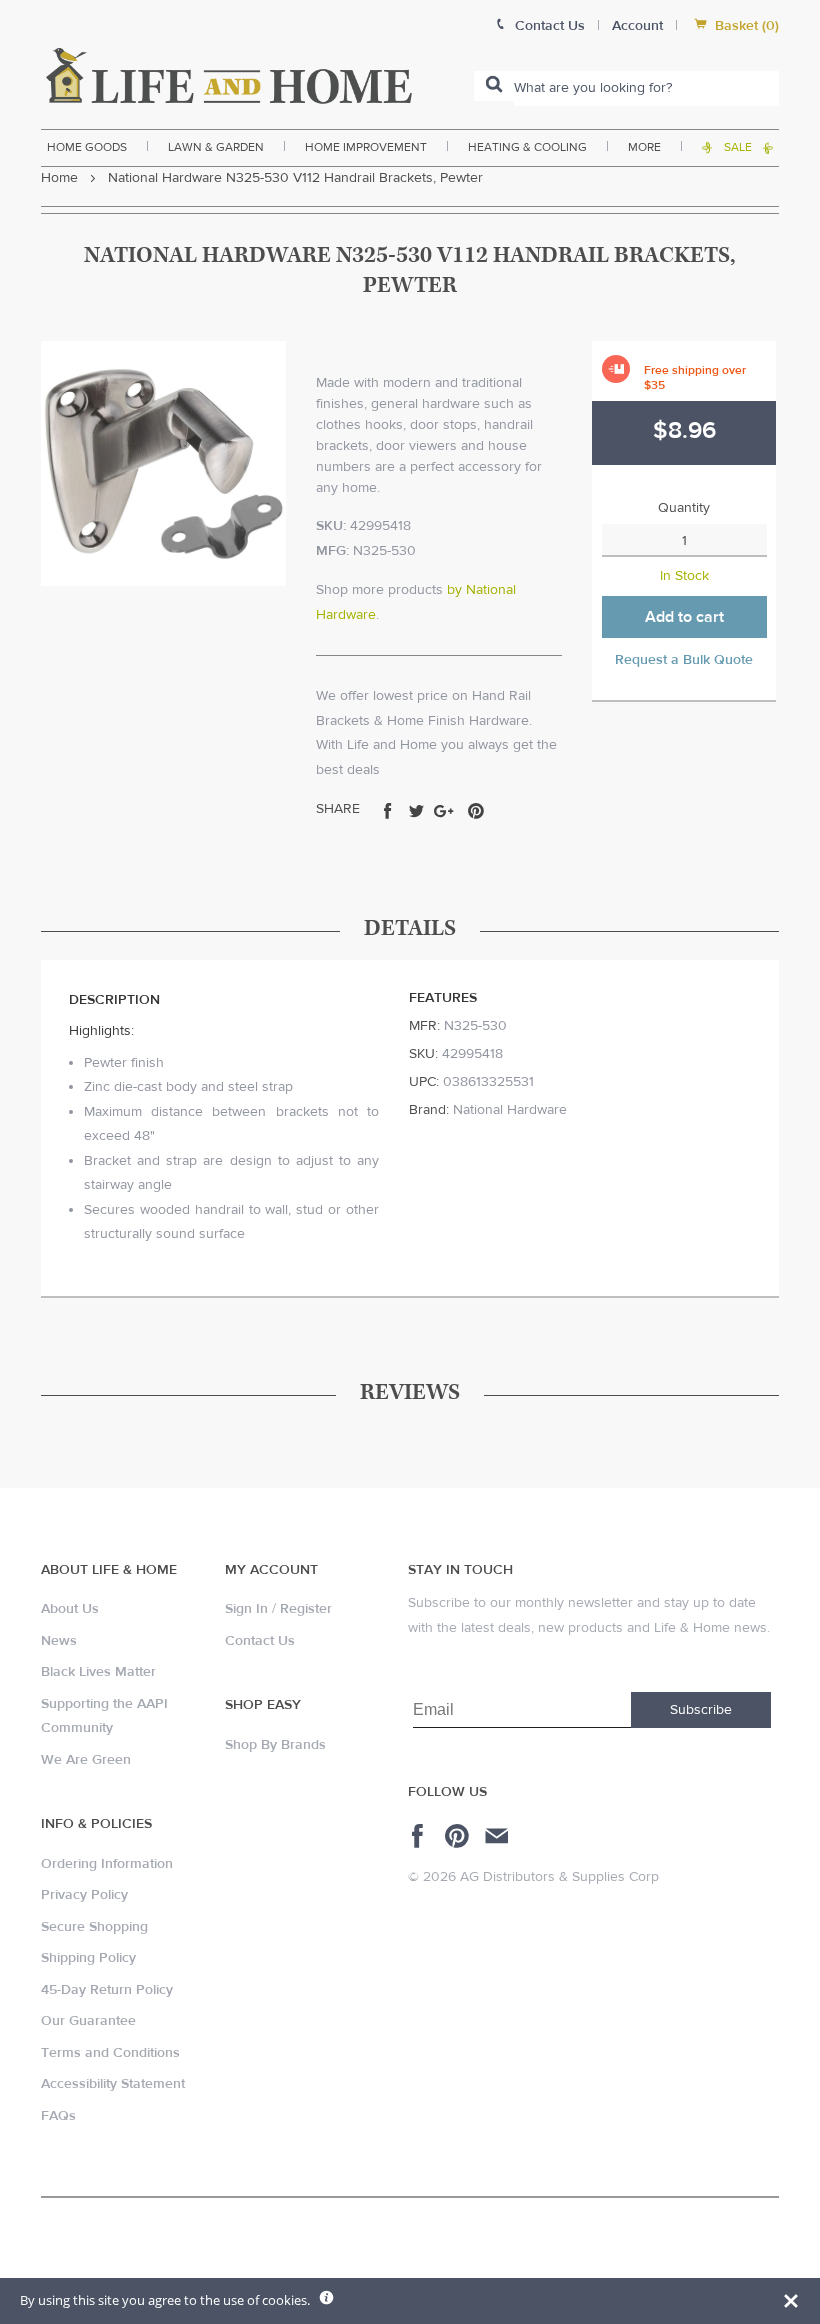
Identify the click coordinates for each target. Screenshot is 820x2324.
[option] (163, 463)
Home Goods (87, 147)
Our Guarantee (88, 2021)
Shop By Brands (275, 1745)
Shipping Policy (88, 1958)
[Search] (494, 86)
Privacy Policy (84, 1895)
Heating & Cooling (527, 147)
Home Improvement (366, 147)
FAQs (58, 2116)
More (644, 147)
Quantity (684, 508)
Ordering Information (107, 1864)
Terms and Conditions (110, 2053)
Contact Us (260, 1641)
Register (306, 1609)
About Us (70, 1609)
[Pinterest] (459, 1836)
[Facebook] (420, 1836)
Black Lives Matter (98, 1672)
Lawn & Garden (216, 147)
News (59, 1641)
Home (59, 178)
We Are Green (86, 1760)
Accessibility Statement (113, 2084)
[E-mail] (498, 1836)
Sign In (246, 1609)
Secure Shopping (94, 1927)
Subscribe (701, 1710)
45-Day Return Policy (107, 1990)
